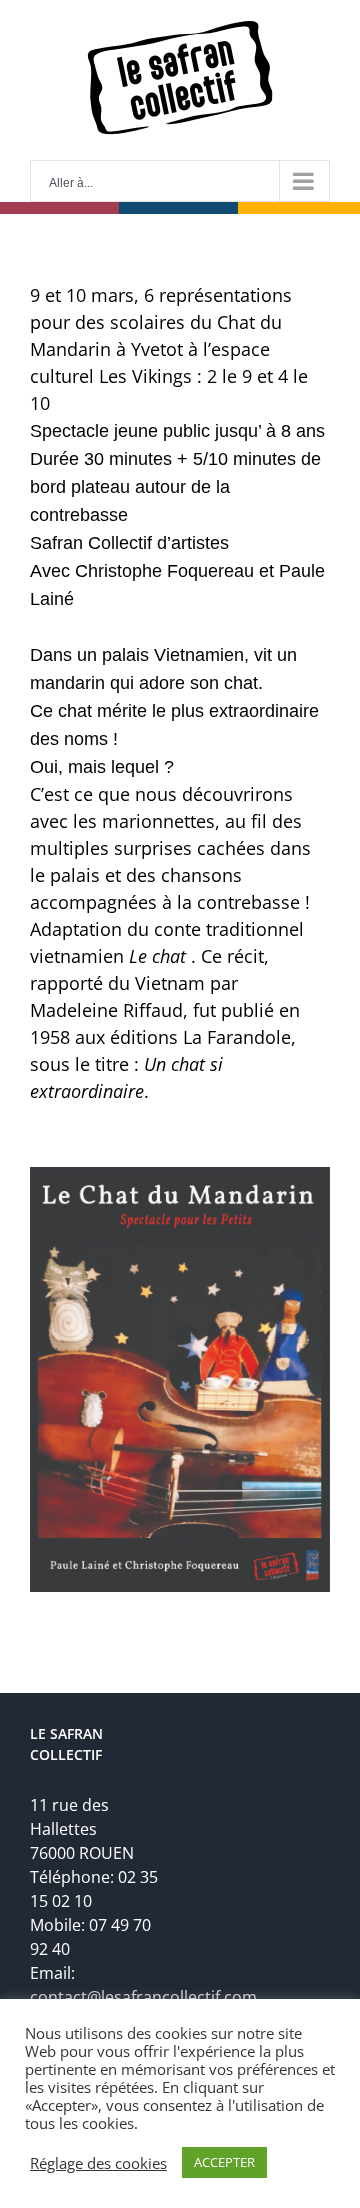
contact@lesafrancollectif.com (143, 1997)
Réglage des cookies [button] (98, 2163)
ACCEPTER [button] (224, 2162)
